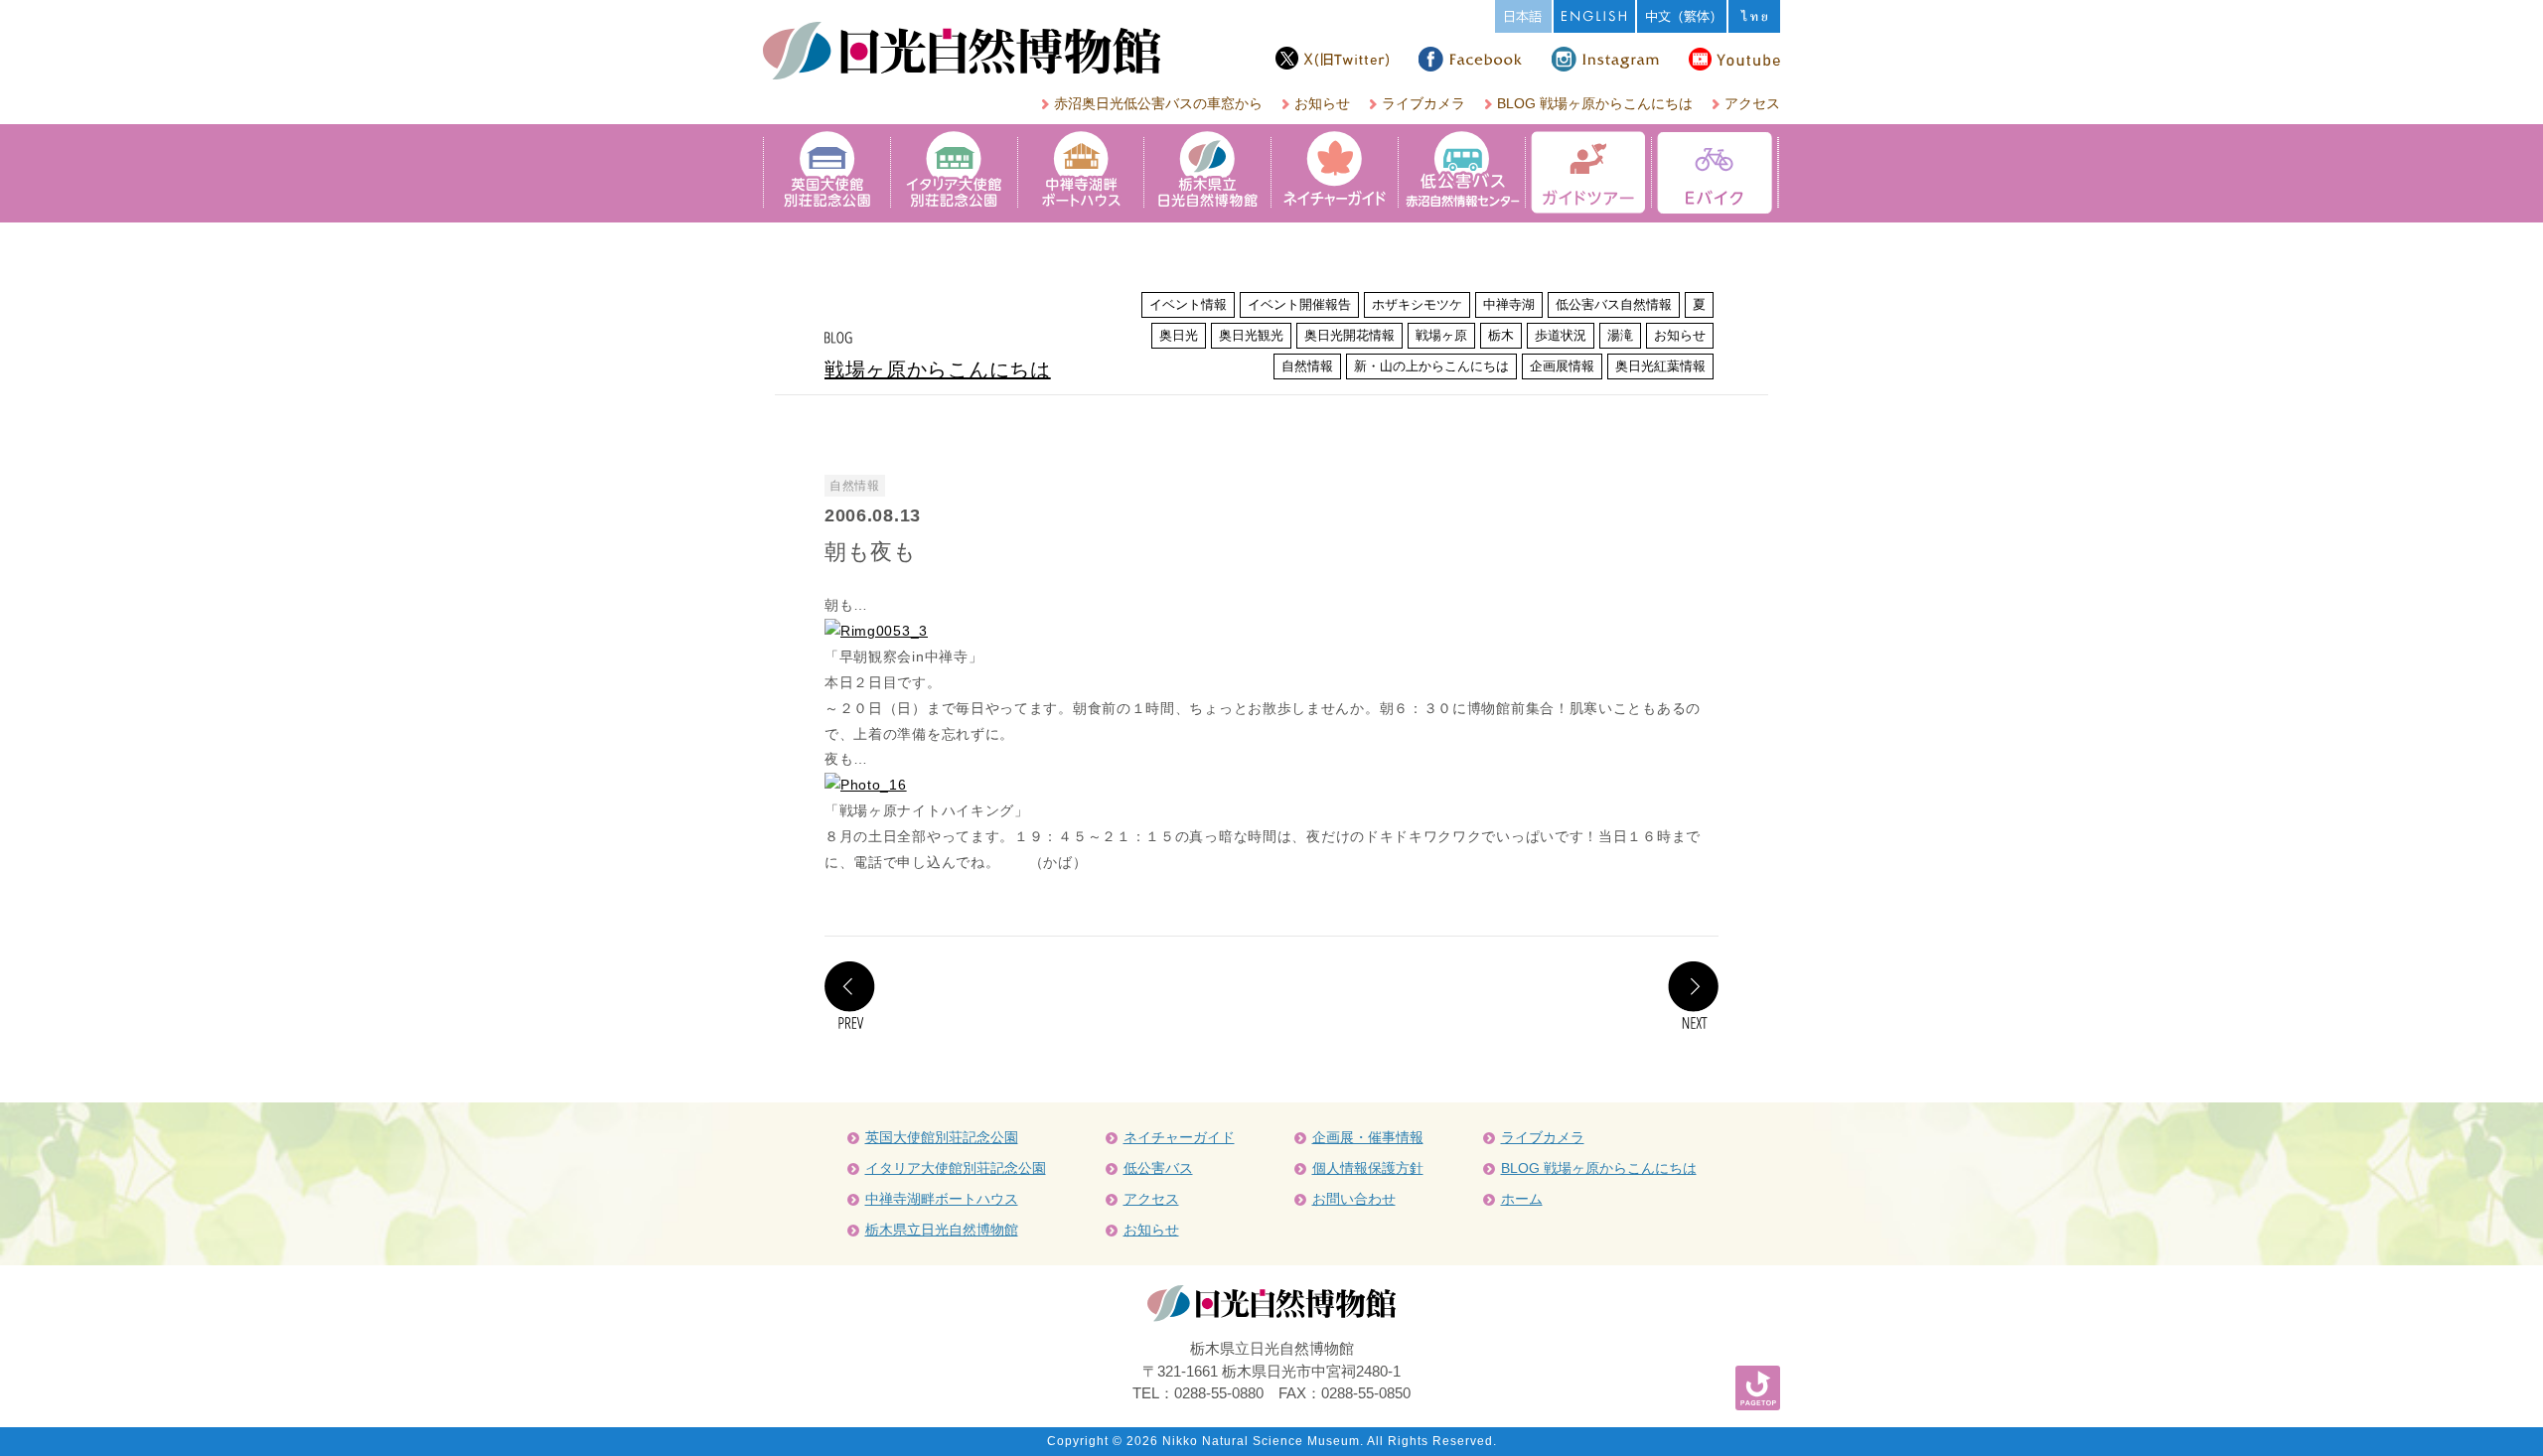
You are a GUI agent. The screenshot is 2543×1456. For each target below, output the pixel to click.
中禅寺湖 (1509, 304)
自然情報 (1307, 366)
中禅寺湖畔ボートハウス (942, 1199)
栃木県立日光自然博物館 (942, 1230)
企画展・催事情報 (1368, 1137)
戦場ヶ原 (1441, 335)
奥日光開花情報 (1349, 335)
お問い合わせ (1354, 1199)
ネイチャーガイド (1179, 1137)
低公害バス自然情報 (1614, 304)
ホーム (1522, 1199)
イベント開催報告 (1299, 304)
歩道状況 (1561, 335)
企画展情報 (1562, 366)
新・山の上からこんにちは (1431, 366)
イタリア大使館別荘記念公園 (956, 1168)
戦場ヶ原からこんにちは (938, 369)
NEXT (1693, 995)
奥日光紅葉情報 (1660, 366)
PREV (850, 995)
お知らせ (1322, 103)
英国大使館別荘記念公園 (942, 1137)
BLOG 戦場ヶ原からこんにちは (1595, 103)
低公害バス (1158, 1168)
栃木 (1501, 335)
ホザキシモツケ (1417, 304)
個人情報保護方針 (1368, 1168)
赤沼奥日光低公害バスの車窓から (1158, 103)
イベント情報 (1188, 304)
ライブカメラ (1423, 103)
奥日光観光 (1251, 335)
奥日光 (1179, 335)
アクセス (1752, 103)
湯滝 (1620, 335)
